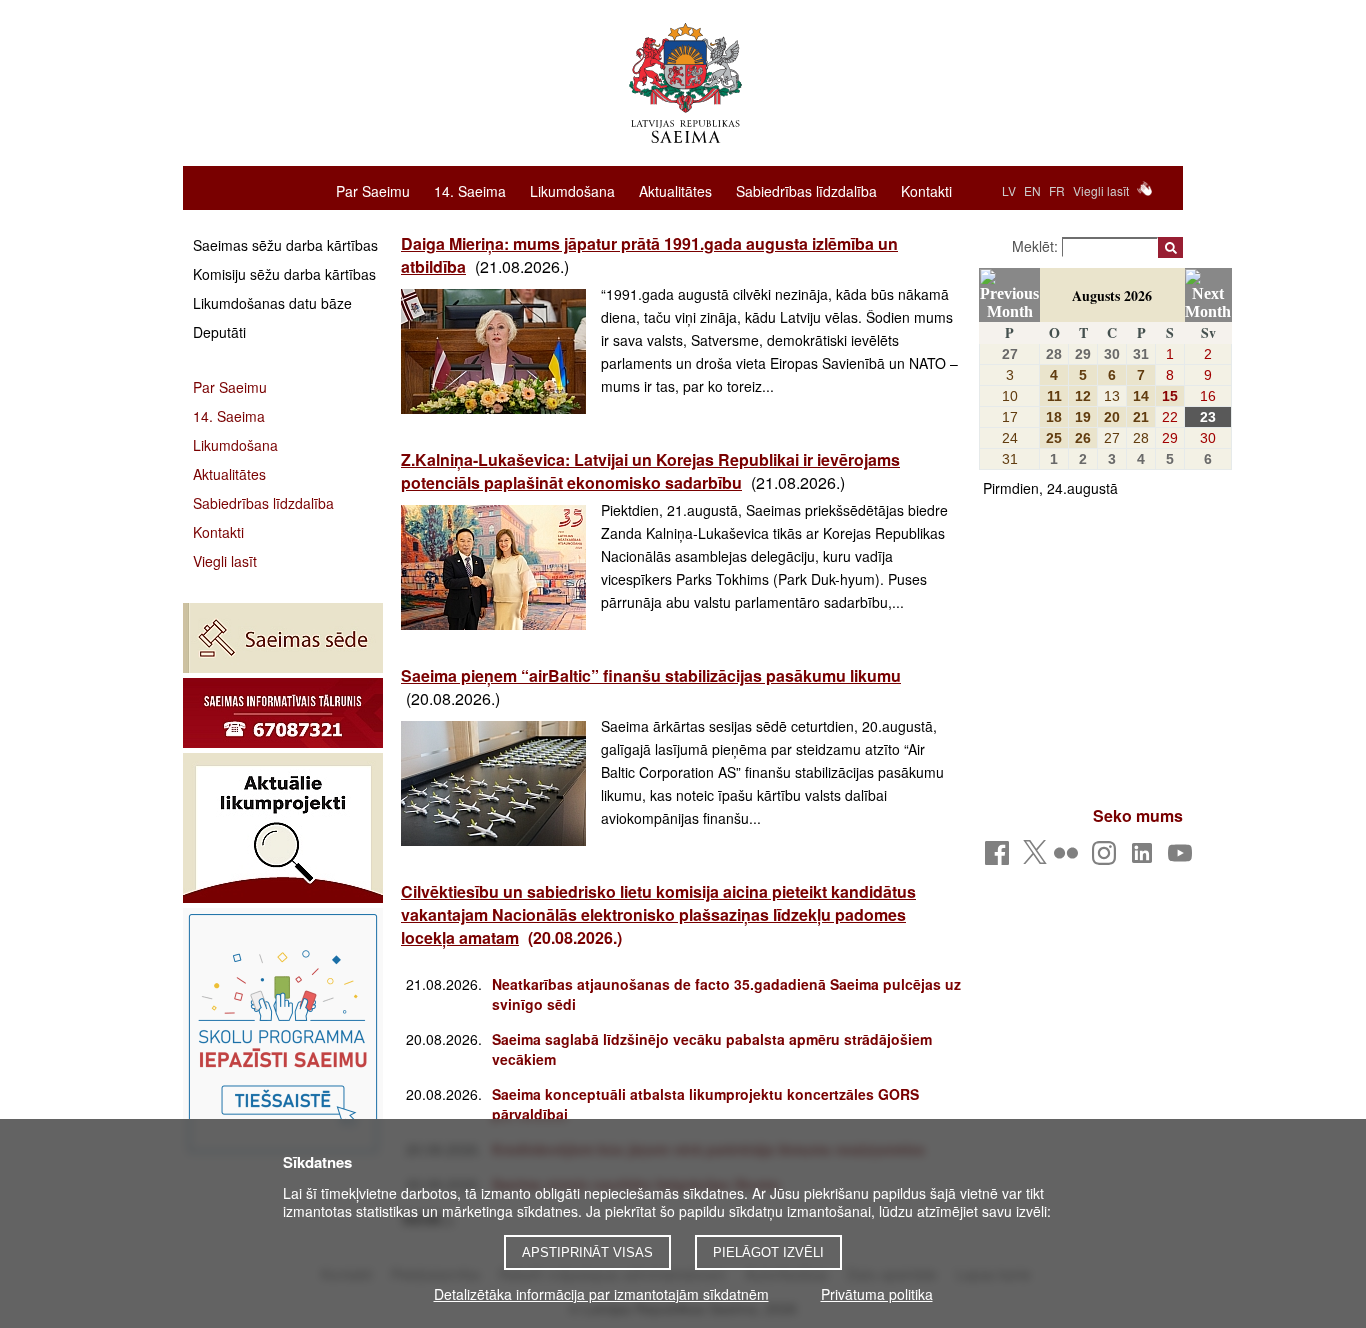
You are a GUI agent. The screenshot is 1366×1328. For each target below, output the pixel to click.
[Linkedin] (1145, 858)
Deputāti (219, 332)
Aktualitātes (675, 190)
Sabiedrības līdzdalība (806, 190)
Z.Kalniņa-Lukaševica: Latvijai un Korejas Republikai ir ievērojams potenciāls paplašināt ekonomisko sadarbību (650, 471)
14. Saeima (470, 190)
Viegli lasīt (1101, 190)
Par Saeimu (373, 190)
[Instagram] (1107, 858)
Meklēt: (1037, 246)
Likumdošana (572, 190)
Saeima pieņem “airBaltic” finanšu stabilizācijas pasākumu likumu (651, 675)
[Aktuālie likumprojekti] (283, 828)
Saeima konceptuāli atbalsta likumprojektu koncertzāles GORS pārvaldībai (705, 1104)
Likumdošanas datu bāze (272, 303)
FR (1057, 190)
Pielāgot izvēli (768, 1252)
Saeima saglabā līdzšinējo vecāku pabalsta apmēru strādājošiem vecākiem (712, 1049)
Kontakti (926, 190)
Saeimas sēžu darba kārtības (285, 245)
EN (1032, 190)
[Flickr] (1069, 858)
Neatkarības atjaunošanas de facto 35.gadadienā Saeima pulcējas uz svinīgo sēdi (726, 994)
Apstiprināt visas (587, 1252)
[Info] (283, 713)
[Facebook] (1000, 858)
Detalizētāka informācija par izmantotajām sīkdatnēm (601, 1294)
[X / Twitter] (1035, 858)
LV (1009, 190)
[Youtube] (1183, 858)
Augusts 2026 (1112, 295)
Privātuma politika (877, 1294)
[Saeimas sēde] (283, 638)
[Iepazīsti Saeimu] (283, 1033)
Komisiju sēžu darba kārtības (284, 274)
